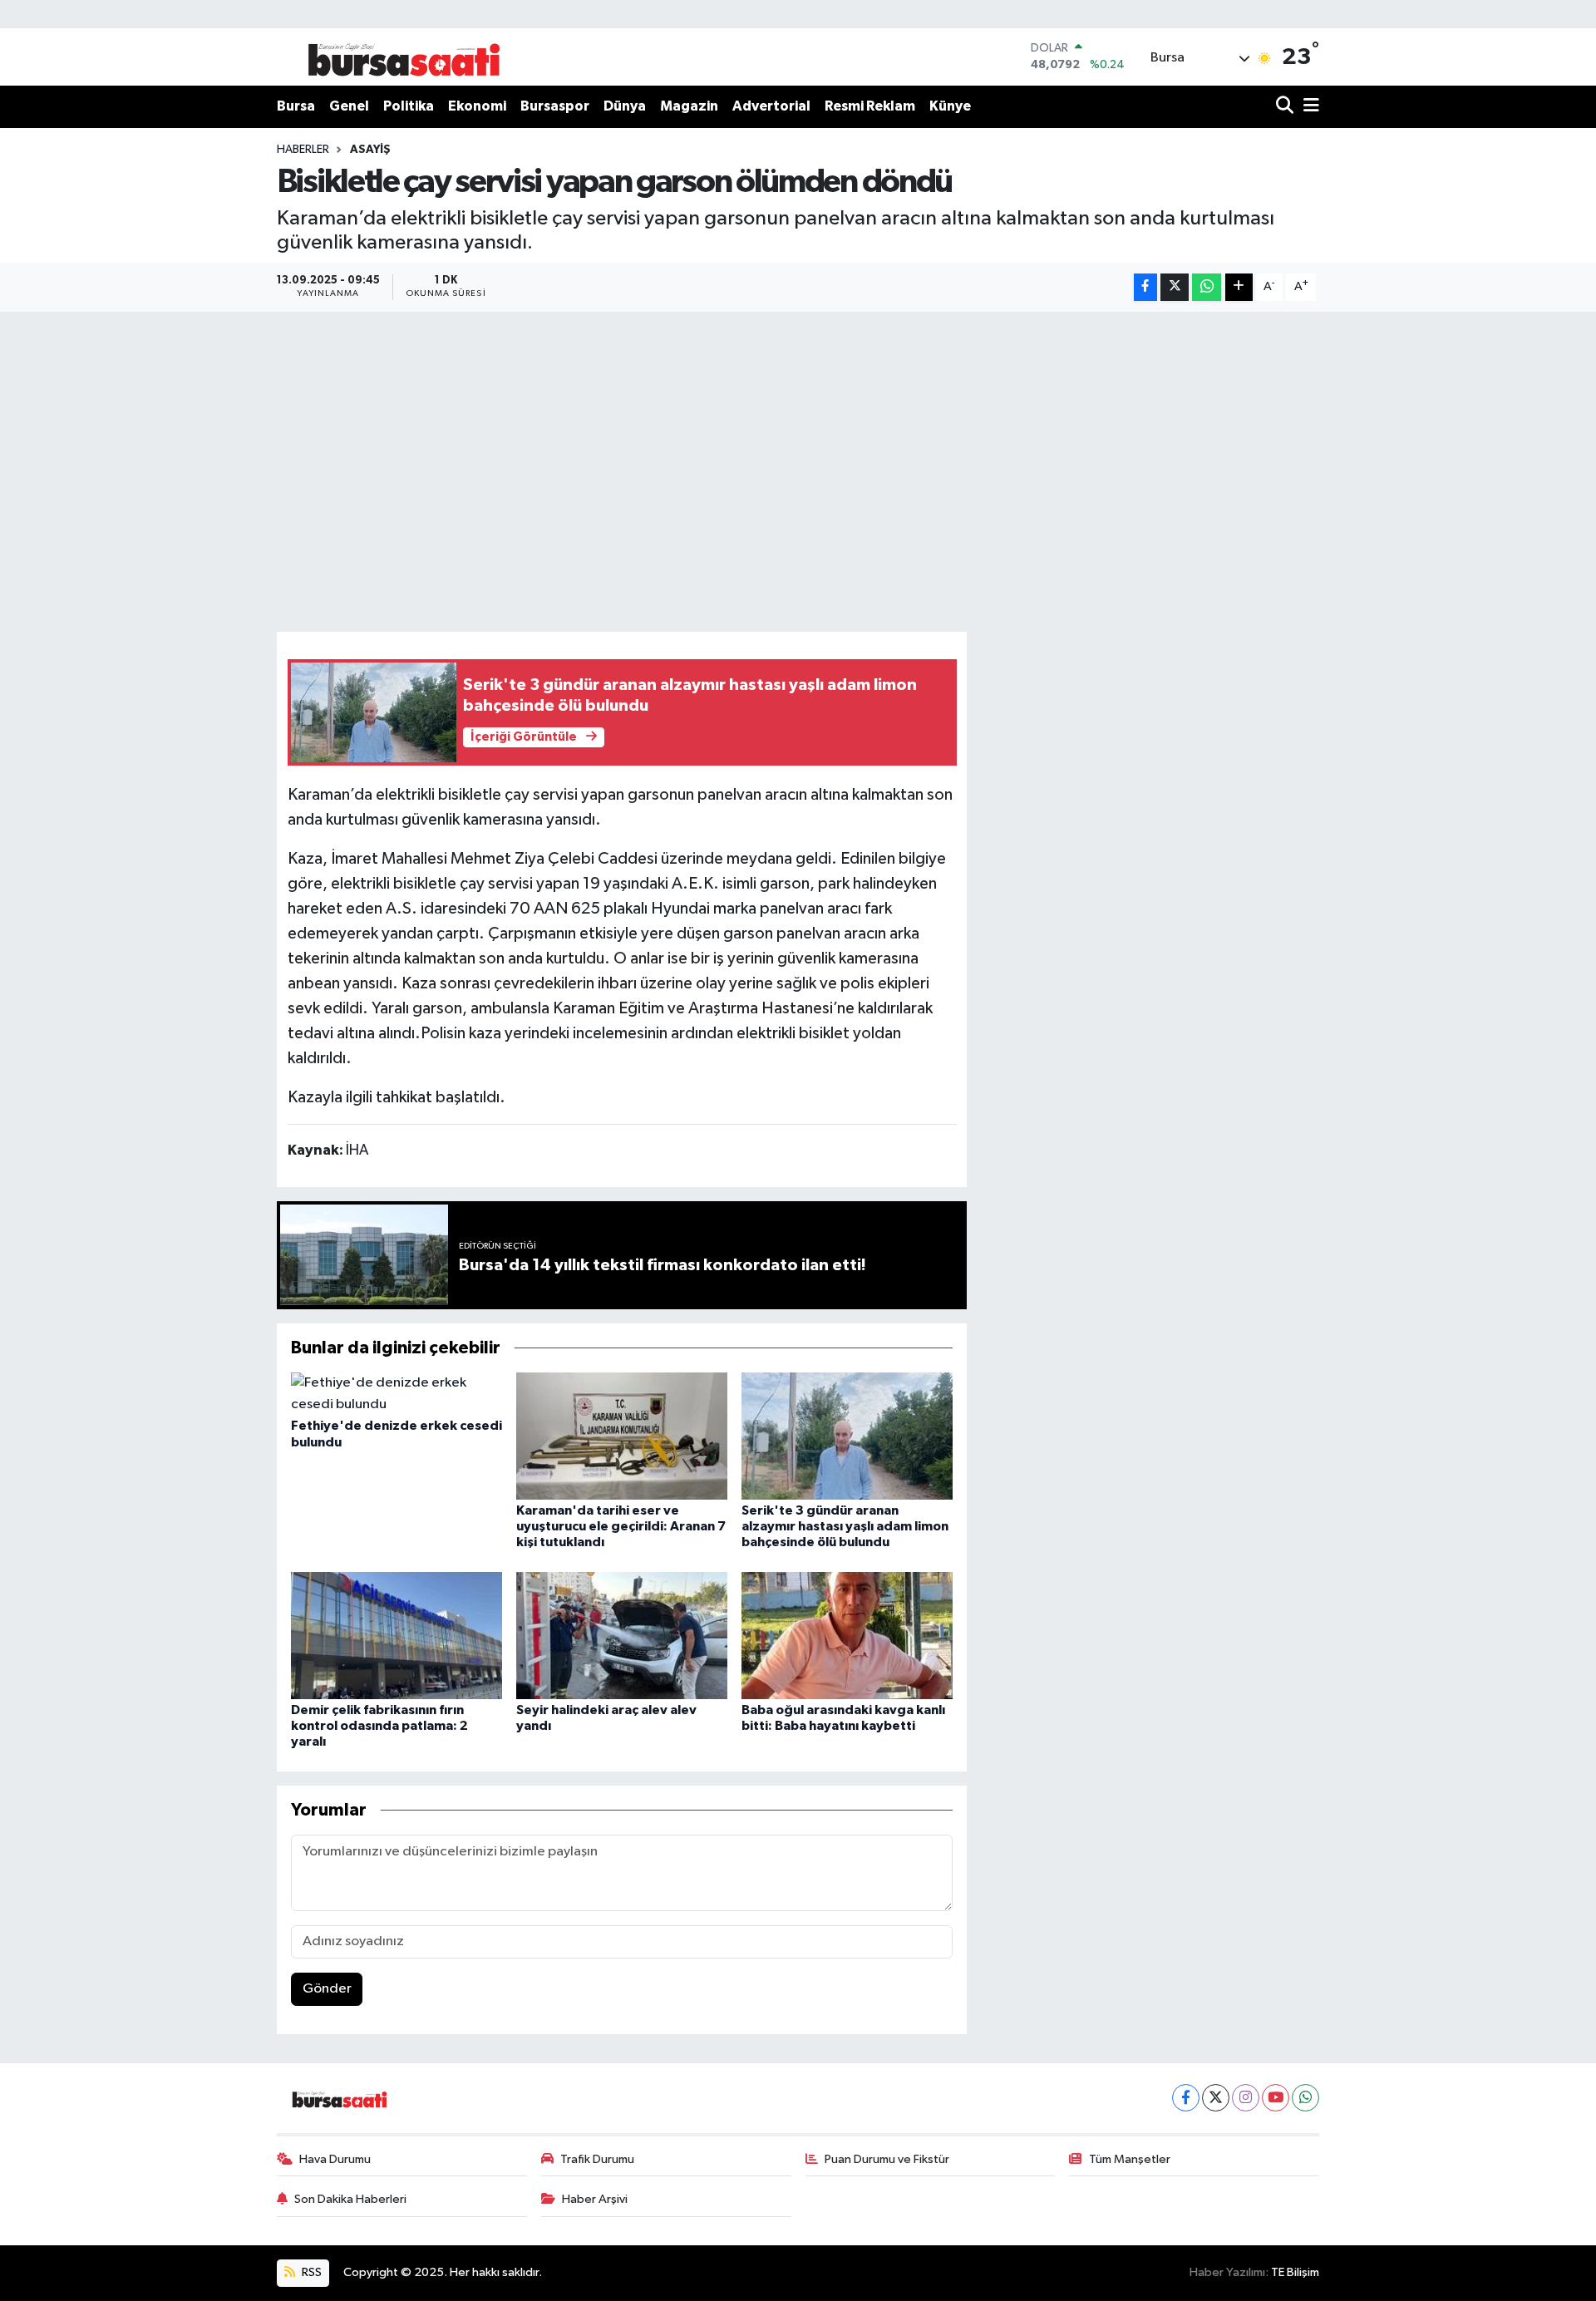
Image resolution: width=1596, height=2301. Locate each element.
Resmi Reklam (870, 106)
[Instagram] (1246, 2098)
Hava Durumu (335, 2159)
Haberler (303, 150)
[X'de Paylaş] (1175, 287)
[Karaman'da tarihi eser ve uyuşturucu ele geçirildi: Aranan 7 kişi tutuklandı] (622, 1436)
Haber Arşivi (595, 2199)
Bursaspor (555, 106)
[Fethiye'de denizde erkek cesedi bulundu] (397, 1394)
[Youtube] (1276, 2098)
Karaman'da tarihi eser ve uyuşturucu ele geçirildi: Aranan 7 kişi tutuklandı (621, 1526)
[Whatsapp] (1305, 2098)
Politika (409, 106)
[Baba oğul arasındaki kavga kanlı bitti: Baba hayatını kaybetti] (847, 1635)
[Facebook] (1186, 2098)
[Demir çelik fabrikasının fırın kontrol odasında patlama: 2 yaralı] (397, 1635)
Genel (349, 106)
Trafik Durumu (597, 2159)
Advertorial (771, 106)
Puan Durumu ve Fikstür (887, 2159)
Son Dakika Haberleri (350, 2199)
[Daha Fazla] (1239, 287)
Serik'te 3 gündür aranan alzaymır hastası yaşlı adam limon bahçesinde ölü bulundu (845, 1526)
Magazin (689, 106)
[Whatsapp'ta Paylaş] (1207, 287)
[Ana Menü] (1308, 107)
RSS (310, 2272)
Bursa (296, 106)
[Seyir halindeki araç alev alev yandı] (622, 1635)
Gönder (327, 1989)
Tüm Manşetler (1130, 2159)
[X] (1216, 2098)
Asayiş (370, 150)
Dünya (625, 106)
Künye (950, 106)
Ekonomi (477, 106)
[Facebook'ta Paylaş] (1145, 287)
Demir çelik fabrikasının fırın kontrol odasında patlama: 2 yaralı (379, 1726)
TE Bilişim (1295, 2272)
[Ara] (1286, 107)
